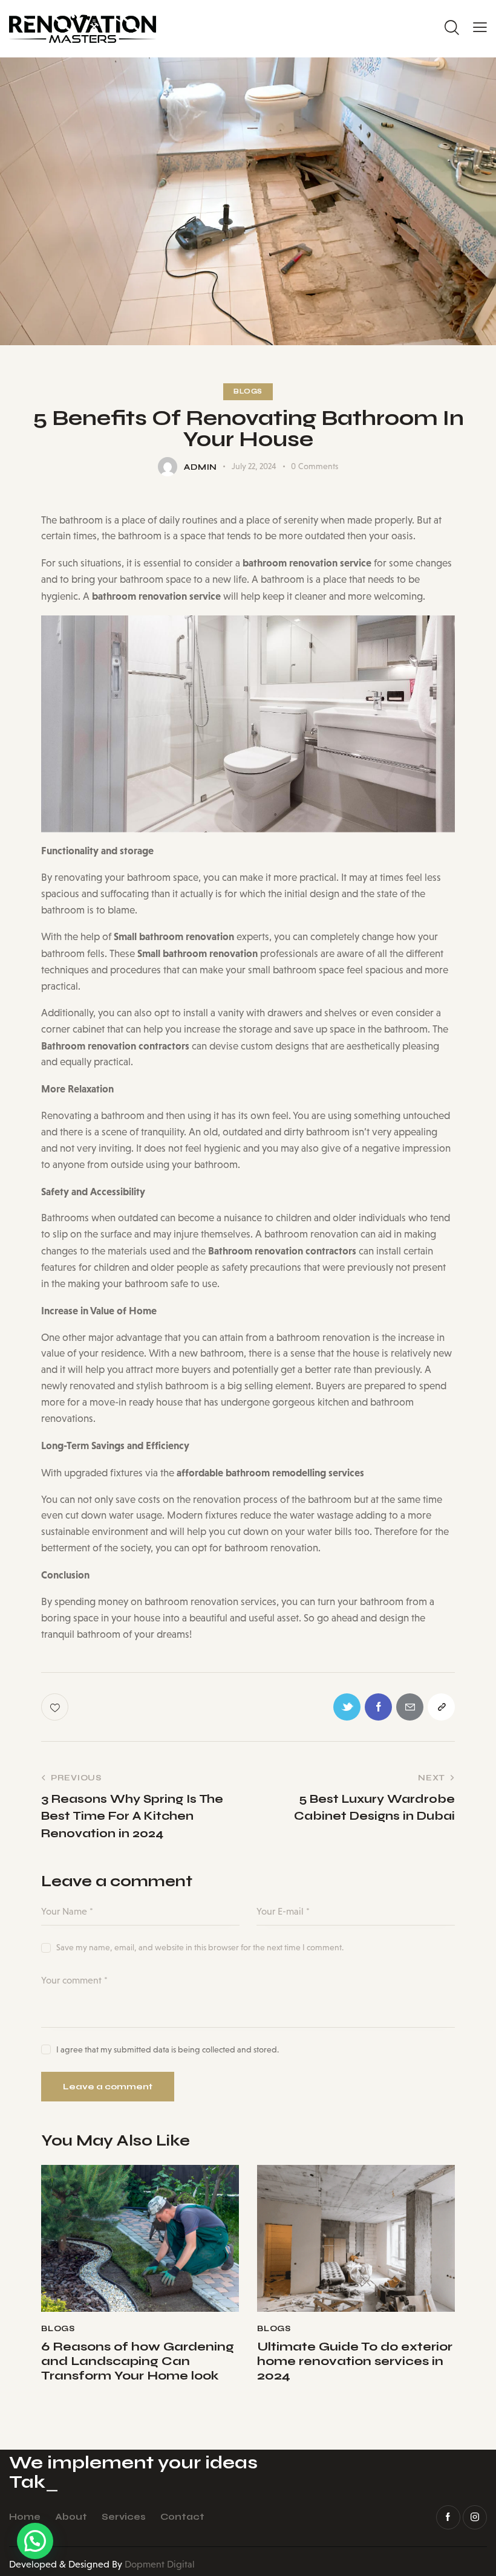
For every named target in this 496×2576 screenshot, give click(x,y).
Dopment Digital (160, 2564)
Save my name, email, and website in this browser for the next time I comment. (200, 1947)
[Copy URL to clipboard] (441, 1707)
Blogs (248, 391)
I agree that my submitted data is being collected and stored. (168, 2049)
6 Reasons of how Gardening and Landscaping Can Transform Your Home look (138, 2361)
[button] (35, 2541)
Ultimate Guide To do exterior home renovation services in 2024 (355, 2361)
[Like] (56, 1707)
